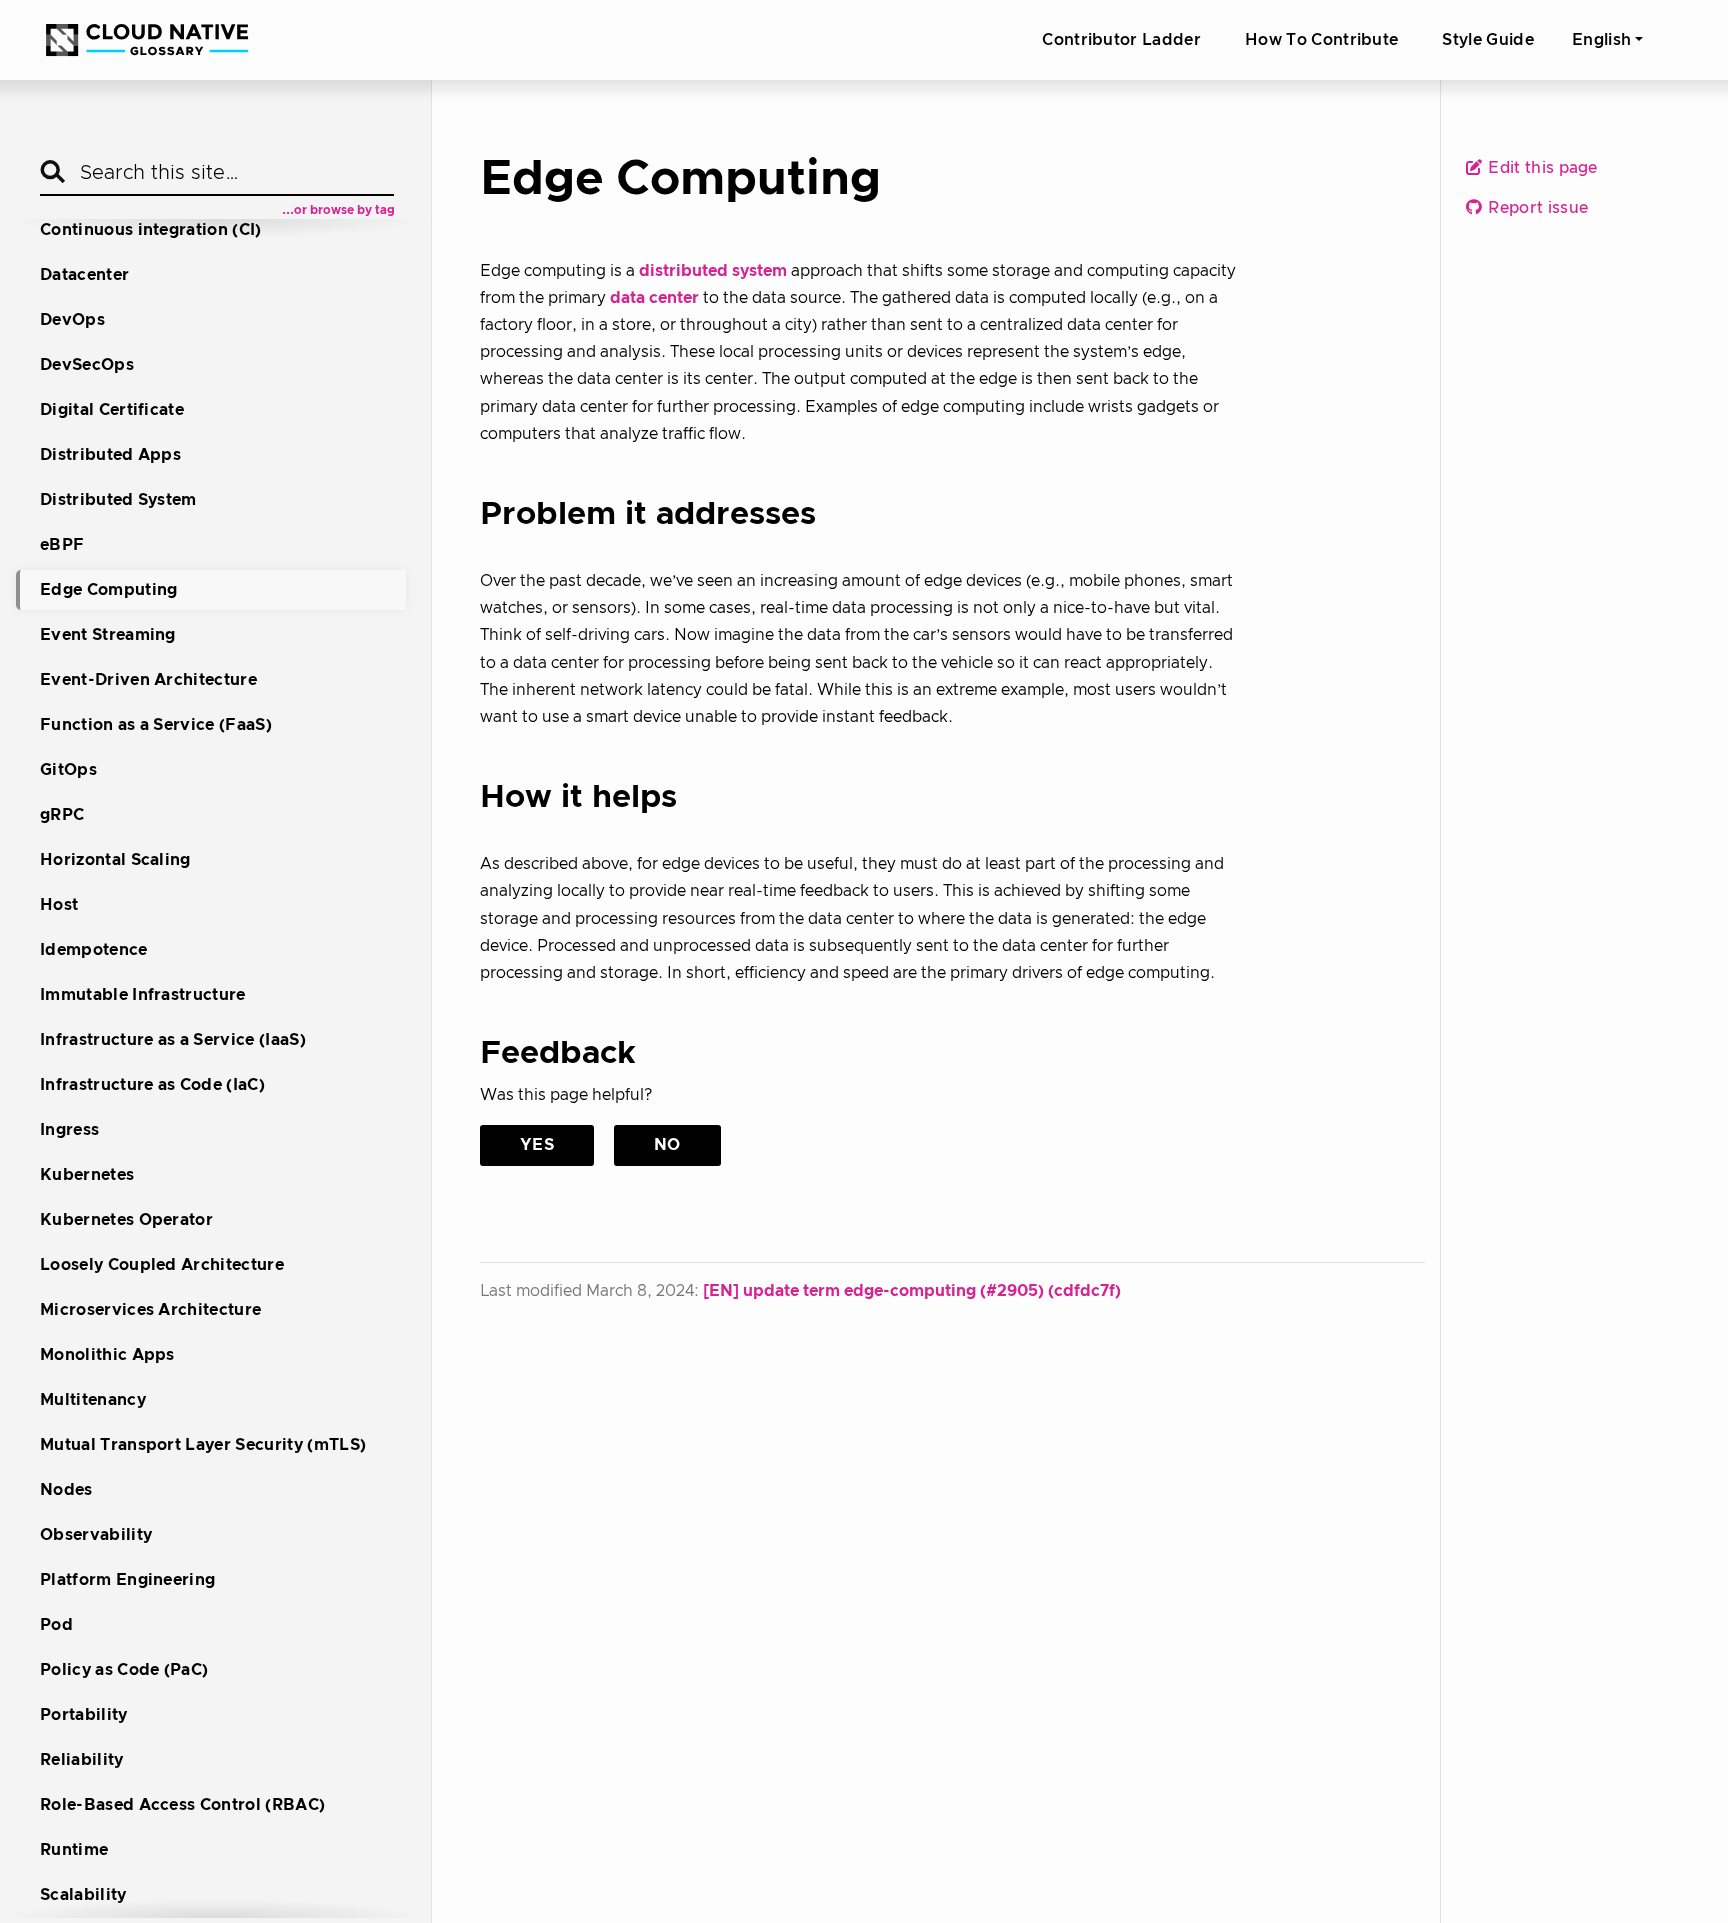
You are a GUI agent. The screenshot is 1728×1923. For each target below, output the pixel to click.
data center (654, 298)
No (667, 1145)
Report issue (1536, 209)
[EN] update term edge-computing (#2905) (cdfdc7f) (912, 1291)
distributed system (713, 271)
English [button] (1601, 40)
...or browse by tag (338, 210)
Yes (537, 1145)
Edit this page (1541, 169)
